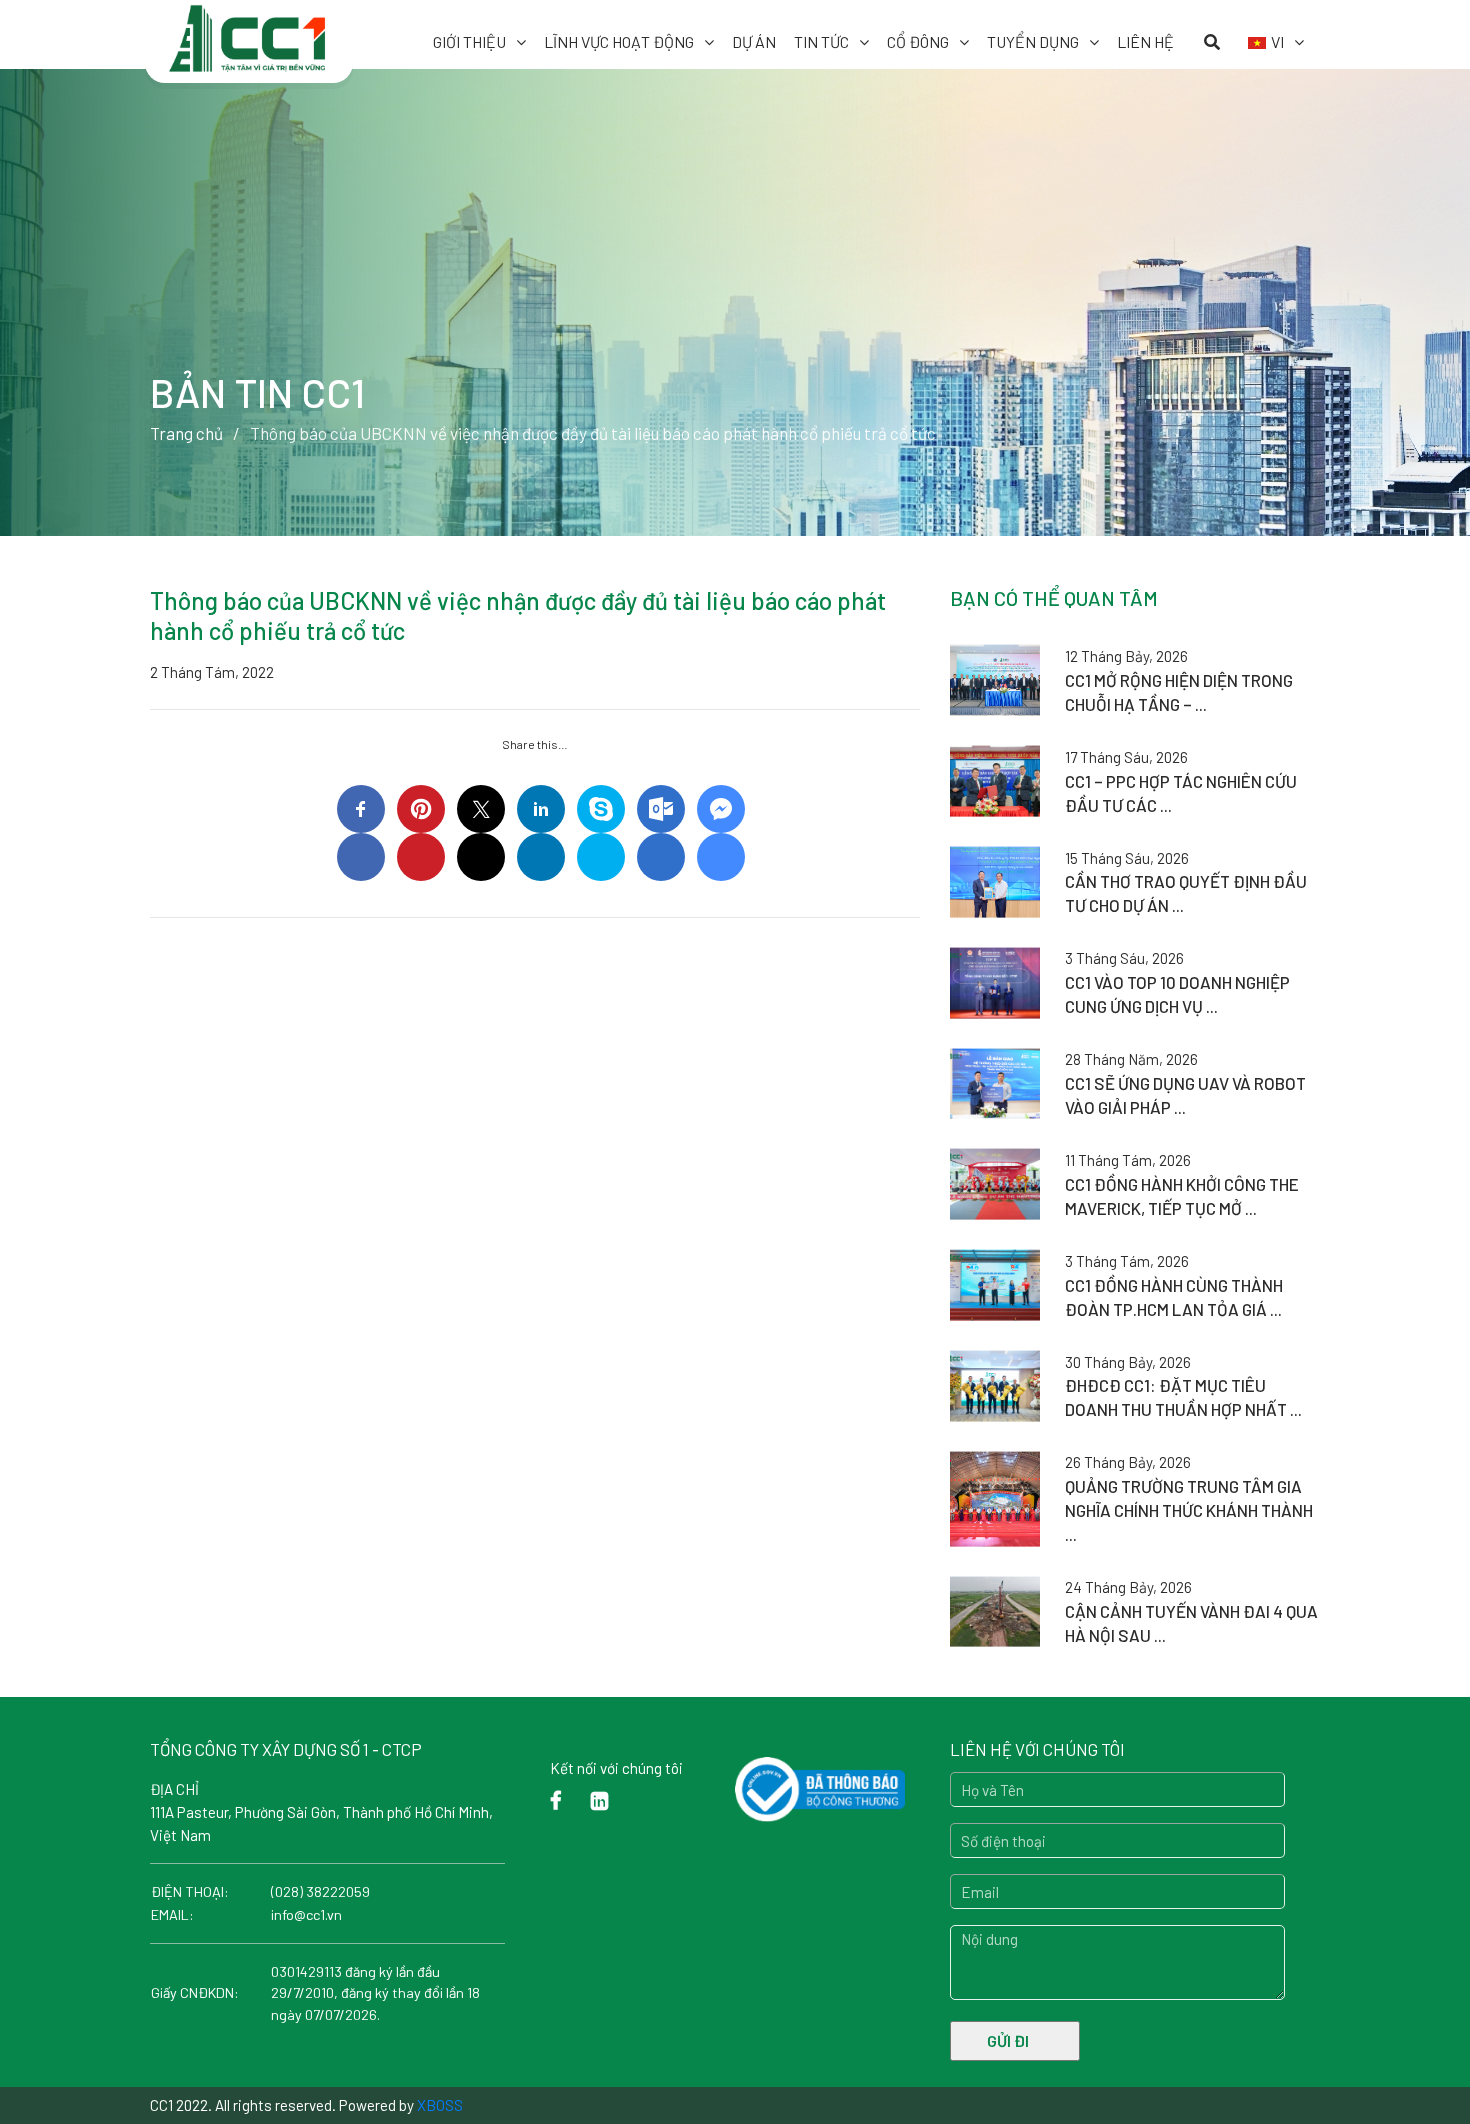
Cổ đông (918, 41)
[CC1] (249, 28)
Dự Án (754, 41)
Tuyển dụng (1033, 41)
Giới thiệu (469, 41)
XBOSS (440, 2105)
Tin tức (821, 41)
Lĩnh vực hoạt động (619, 41)
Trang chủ (186, 433)
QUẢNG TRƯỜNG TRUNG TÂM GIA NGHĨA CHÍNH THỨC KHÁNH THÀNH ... (1189, 1510)
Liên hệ (1145, 41)
